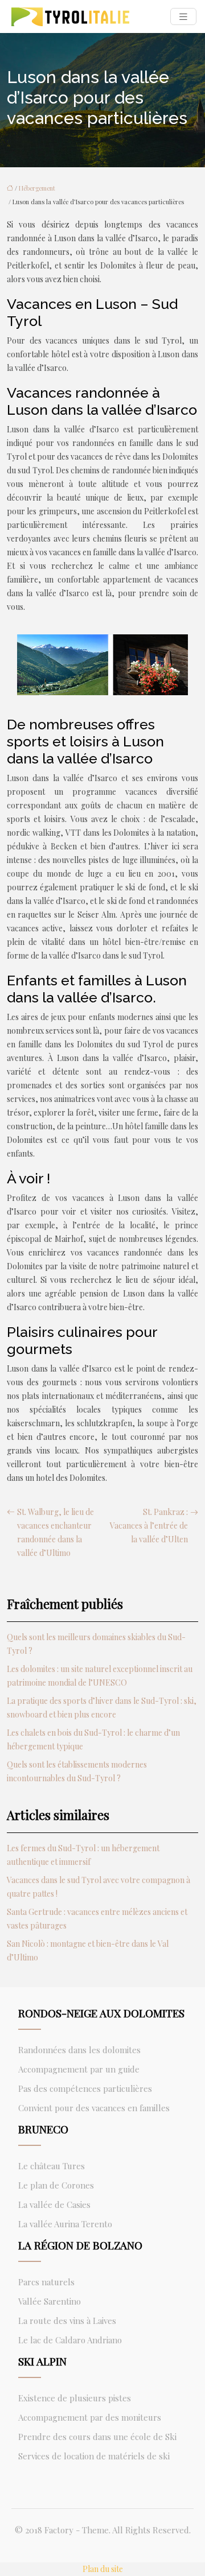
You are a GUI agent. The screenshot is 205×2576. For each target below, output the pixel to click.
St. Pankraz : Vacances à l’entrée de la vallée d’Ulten (149, 1526)
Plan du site (103, 2569)
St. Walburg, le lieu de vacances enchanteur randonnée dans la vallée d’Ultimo (56, 1532)
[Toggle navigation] (183, 17)
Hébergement (37, 188)
